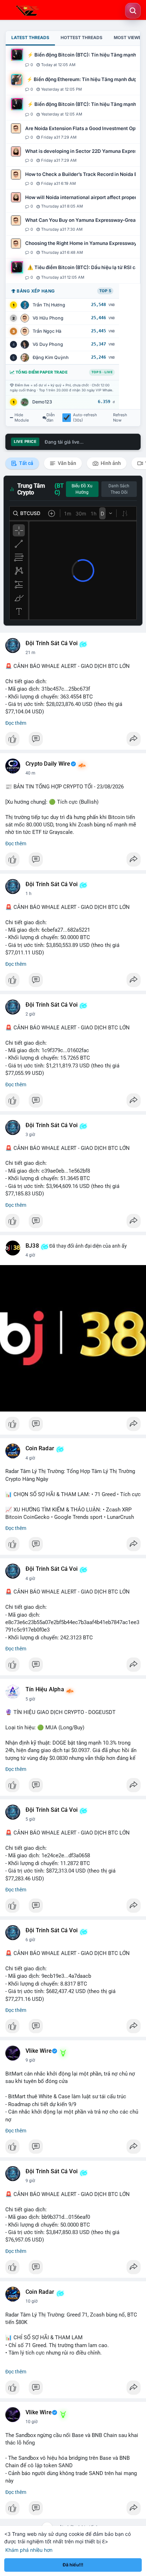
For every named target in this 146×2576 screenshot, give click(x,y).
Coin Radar (40, 1448)
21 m (30, 653)
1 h (29, 894)
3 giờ (30, 1135)
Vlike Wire (39, 2051)
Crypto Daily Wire (48, 764)
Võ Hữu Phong (48, 318)
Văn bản (66, 463)
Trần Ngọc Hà (47, 331)
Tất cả (26, 463)
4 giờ (30, 1255)
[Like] (73, 741)
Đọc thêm (16, 723)
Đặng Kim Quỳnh (51, 357)
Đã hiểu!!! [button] (73, 2565)
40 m (30, 773)
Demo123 (42, 402)
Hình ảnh (110, 463)
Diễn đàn (51, 418)
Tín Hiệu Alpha (45, 1689)
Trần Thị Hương (49, 305)
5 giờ (30, 1699)
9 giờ (30, 2060)
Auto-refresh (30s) (85, 418)
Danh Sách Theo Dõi (119, 489)
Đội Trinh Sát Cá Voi (52, 643)
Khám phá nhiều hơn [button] (29, 2550)
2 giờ (30, 1014)
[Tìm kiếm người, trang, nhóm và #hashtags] (133, 11)
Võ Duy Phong (48, 344)
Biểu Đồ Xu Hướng (82, 489)
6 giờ (30, 1940)
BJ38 (32, 1246)
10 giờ (32, 2301)
